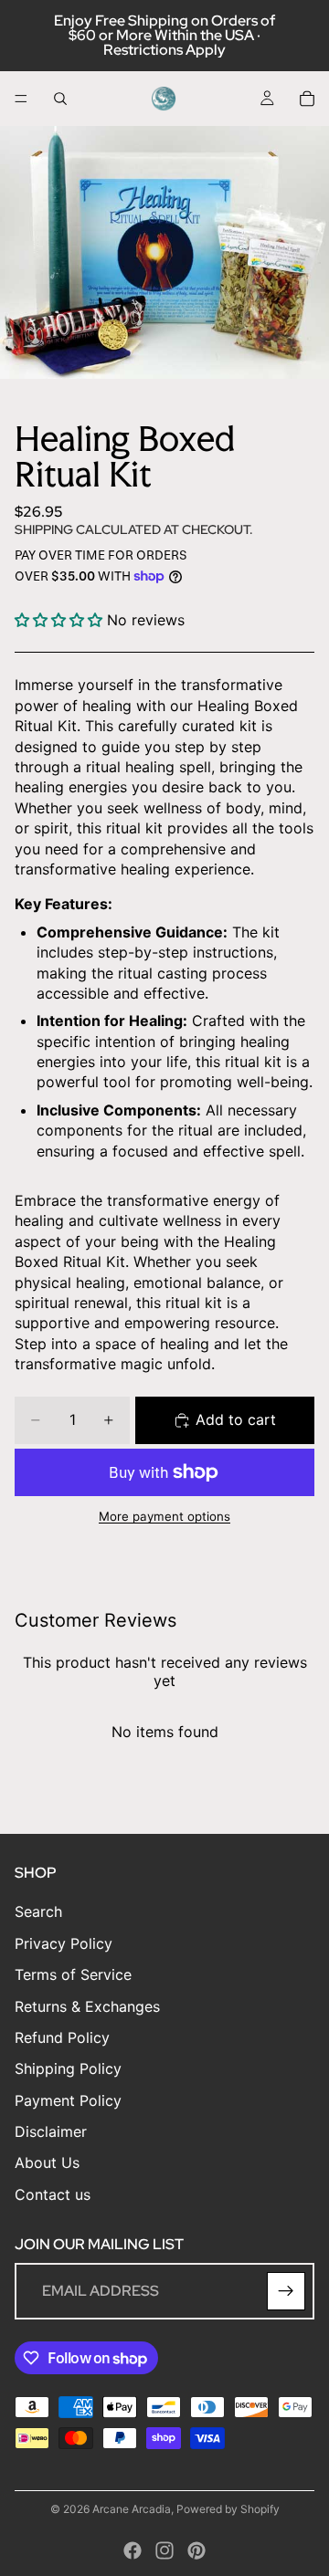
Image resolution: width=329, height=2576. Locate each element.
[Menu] (21, 99)
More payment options (164, 1516)
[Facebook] (133, 2550)
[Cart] (307, 99)
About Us (47, 2163)
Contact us (53, 2194)
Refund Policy (62, 2037)
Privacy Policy (64, 1943)
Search (38, 1912)
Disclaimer (51, 2131)
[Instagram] (164, 2550)
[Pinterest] (196, 2550)
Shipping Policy (68, 2068)
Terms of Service (73, 1974)
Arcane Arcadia (132, 2509)
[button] (58, 620)
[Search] (60, 99)
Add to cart (236, 1419)
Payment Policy (68, 2100)
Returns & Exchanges (87, 2006)
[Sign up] (286, 2291)
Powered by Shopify (228, 2509)
